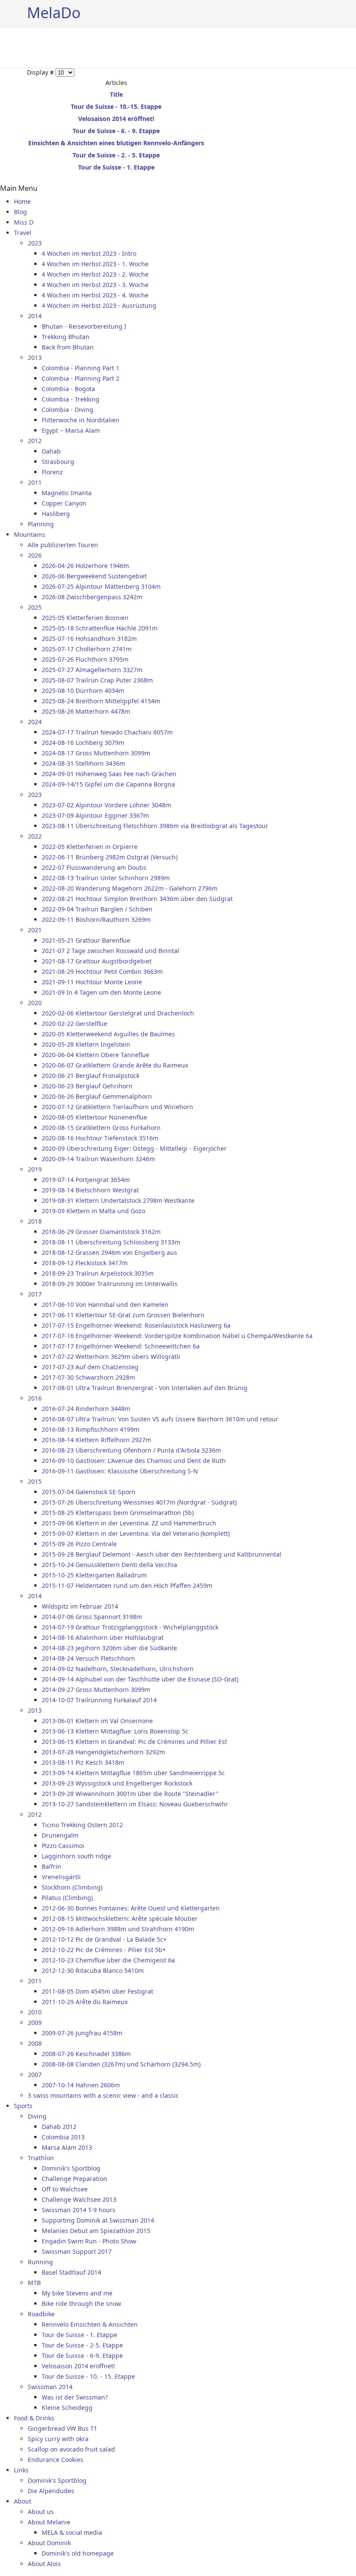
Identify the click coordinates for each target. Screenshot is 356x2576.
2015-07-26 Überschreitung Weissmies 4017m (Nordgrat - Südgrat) (139, 1502)
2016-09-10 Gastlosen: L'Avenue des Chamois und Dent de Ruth (134, 1461)
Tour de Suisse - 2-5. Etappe (82, 2345)
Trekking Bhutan (66, 337)
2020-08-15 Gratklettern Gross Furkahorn (101, 1128)
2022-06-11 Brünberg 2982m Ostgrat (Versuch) (110, 857)
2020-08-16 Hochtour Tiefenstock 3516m (100, 1138)
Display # (41, 72)
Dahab (51, 451)
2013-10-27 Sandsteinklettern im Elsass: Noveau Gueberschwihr (135, 1804)
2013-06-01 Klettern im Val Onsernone (97, 1721)
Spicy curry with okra (58, 2439)
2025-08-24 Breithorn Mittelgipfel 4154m (101, 701)
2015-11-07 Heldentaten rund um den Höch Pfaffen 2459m (127, 1585)
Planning (41, 524)
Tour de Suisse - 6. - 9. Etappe (116, 131)
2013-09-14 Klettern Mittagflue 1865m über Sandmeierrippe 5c (133, 1773)
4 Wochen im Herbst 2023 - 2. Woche (95, 274)
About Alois (44, 2564)
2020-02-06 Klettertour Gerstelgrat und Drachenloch (118, 1013)
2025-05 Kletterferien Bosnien (85, 618)
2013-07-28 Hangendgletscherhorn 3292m (103, 1752)
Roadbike (41, 2314)
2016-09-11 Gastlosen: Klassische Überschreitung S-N (120, 1471)
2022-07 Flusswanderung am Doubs (94, 867)
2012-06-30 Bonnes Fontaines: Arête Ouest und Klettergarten (131, 1908)
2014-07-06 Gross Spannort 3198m (92, 1617)
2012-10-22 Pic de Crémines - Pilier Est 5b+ (104, 1950)
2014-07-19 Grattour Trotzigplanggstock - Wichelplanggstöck (130, 1627)
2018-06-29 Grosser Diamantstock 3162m (101, 1232)
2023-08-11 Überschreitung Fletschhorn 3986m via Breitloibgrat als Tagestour (155, 826)
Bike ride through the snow (81, 2303)
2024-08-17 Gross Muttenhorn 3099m (96, 753)
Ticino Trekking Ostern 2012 (82, 1825)
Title (116, 94)
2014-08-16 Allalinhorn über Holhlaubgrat (103, 1637)
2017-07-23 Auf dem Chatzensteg (90, 1367)
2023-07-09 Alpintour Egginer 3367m (95, 815)
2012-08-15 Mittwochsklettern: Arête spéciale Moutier (120, 1918)
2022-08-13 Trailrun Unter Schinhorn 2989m (106, 878)
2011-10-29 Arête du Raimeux (85, 2002)
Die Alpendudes (51, 2491)
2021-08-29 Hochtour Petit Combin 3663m (102, 971)
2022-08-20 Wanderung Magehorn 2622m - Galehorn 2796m (130, 888)
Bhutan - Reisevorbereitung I (84, 326)
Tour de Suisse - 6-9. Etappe (82, 2356)
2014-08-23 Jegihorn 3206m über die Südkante (109, 1648)
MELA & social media (72, 2532)
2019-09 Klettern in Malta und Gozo (93, 1211)
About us (41, 2512)
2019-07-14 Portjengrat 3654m (86, 1180)
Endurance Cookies (56, 2460)
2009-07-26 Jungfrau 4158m (82, 2033)
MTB (34, 2283)
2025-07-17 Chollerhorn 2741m (87, 649)
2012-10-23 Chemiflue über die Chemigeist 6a (108, 1960)
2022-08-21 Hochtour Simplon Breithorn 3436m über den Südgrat (137, 899)
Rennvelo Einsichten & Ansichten (90, 2324)
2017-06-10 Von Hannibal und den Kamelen (105, 1304)
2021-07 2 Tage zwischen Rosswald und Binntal (110, 951)
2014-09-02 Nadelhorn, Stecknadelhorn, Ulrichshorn (118, 1669)
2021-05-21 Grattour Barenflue (86, 940)
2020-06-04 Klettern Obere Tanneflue (96, 1055)
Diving (37, 2116)
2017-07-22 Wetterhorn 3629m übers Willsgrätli (111, 1357)
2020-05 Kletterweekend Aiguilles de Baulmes (108, 1034)
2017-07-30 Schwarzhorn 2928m (88, 1377)
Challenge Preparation (74, 2179)
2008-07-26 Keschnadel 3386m (86, 2054)
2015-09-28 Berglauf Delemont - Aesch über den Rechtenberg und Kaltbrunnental (162, 1554)
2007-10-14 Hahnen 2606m (81, 2085)
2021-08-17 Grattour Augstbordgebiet (97, 961)
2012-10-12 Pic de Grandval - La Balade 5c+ (104, 1939)
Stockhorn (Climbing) (72, 1887)
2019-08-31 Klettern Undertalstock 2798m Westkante (118, 1200)
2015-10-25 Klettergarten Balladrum (94, 1575)
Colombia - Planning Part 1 (81, 368)
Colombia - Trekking (71, 399)
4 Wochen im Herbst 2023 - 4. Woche (95, 295)
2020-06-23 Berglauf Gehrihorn (87, 1086)
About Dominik (49, 2543)
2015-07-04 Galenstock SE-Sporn (89, 1492)
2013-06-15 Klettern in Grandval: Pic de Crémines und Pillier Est (134, 1742)
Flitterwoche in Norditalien (81, 420)
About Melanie (49, 2522)
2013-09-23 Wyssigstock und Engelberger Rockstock (117, 1783)
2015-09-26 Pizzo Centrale (79, 1544)
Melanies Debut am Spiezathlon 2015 (96, 2231)
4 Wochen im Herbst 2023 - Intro (89, 253)
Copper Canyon (64, 503)
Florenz (52, 472)
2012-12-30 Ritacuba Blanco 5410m (93, 1970)
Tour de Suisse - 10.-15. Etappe (116, 106)
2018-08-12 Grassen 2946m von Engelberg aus (109, 1252)
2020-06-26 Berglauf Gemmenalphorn (97, 1096)
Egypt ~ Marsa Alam (71, 430)
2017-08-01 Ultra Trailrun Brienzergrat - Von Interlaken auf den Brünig (145, 1388)
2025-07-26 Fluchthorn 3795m (85, 659)
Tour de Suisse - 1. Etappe (116, 167)
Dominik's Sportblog (71, 2168)
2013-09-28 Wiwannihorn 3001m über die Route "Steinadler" (130, 1794)
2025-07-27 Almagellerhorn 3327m (92, 670)
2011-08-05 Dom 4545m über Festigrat (97, 1991)
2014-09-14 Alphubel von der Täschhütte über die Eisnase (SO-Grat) (140, 1679)
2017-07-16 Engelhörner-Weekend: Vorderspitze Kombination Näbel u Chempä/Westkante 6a (177, 1336)
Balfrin (51, 1866)
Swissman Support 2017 (77, 2251)
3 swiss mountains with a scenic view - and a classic (103, 2095)
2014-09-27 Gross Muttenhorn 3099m (96, 1690)
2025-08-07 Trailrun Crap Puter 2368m (97, 680)
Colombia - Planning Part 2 (81, 378)
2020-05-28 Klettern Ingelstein (86, 1044)
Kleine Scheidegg (67, 2408)
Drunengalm (60, 1835)
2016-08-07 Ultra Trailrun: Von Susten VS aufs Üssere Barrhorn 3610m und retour (160, 1419)
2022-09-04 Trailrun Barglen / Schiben (97, 909)
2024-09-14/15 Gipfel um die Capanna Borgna (108, 784)
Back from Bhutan (68, 347)
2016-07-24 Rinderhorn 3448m (86, 1409)
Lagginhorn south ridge (76, 1856)
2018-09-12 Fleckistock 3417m (85, 1263)
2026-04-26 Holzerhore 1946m (85, 566)
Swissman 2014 (50, 2387)
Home (22, 201)
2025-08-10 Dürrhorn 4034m (83, 691)
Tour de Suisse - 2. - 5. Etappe (116, 155)
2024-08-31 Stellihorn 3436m (83, 763)
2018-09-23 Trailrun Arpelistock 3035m (98, 1273)
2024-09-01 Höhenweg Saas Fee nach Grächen (109, 774)
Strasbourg (58, 462)
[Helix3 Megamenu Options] (326, 47)
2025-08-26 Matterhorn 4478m (86, 711)
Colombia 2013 (63, 2137)
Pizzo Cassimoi (63, 1846)
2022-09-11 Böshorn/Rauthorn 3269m (96, 919)
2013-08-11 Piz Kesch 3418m (83, 1762)
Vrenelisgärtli (61, 1877)
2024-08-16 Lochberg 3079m (83, 743)
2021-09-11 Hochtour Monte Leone (92, 982)
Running (40, 2262)
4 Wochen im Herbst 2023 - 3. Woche (95, 285)
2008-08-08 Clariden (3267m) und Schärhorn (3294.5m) (121, 2064)
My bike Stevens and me (77, 2293)
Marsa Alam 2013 (67, 2147)
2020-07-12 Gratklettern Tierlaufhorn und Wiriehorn (117, 1107)
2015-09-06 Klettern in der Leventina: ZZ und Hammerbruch (129, 1523)
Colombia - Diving (68, 410)
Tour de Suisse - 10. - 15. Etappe (88, 2376)
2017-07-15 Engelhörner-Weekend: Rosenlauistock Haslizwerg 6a (136, 1325)
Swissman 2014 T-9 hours (79, 2210)
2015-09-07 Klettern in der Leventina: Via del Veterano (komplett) (136, 1533)
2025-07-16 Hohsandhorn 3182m (89, 638)
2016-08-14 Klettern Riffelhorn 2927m (96, 1440)
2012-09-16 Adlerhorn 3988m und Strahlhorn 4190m (118, 1929)
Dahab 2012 (59, 2127)
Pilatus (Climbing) (67, 1898)
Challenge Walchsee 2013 (79, 2199)
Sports (23, 2106)
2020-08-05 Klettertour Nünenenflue (94, 1117)
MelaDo (54, 12)
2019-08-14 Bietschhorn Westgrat (90, 1190)
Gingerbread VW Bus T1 (63, 2428)
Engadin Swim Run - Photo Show (89, 2241)
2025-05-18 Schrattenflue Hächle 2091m (100, 628)
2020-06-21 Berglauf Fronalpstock (91, 1076)
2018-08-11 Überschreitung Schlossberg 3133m (111, 1242)
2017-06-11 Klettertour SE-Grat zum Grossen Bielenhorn (123, 1315)
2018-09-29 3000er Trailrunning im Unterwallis (110, 1284)
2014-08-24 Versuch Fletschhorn (88, 1658)
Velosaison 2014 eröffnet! (116, 119)
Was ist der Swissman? (75, 2397)
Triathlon (41, 2158)
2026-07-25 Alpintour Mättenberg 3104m (101, 586)
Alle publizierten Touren (63, 545)
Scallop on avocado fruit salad (71, 2449)
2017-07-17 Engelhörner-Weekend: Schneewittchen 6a (121, 1346)
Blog (20, 212)
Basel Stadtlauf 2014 (71, 2272)
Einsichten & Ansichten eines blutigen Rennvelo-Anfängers (116, 143)
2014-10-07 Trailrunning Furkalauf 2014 (99, 1700)
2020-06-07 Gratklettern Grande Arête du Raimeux (115, 1065)
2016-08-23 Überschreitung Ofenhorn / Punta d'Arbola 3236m (131, 1450)
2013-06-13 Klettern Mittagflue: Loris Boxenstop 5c (115, 1731)
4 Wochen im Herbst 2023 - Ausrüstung (99, 305)
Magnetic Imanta (67, 493)
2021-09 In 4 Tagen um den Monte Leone (101, 992)
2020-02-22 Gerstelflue (74, 1024)
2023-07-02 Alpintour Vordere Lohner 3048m (106, 805)
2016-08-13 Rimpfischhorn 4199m (91, 1429)
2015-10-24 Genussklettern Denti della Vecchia (109, 1565)
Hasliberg (56, 514)
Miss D (24, 222)
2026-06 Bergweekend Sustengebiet (94, 576)
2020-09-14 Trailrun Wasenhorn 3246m (98, 1159)
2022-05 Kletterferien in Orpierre (90, 847)
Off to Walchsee (65, 2189)
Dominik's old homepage (78, 2553)
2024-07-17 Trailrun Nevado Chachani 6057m (107, 732)
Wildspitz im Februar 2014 (80, 1606)
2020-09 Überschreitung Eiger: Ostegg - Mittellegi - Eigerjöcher (134, 1148)
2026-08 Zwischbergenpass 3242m (92, 597)
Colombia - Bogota (68, 389)
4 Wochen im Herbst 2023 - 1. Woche (95, 264)
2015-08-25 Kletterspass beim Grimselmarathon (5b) (118, 1513)
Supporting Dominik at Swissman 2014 (98, 2220)
